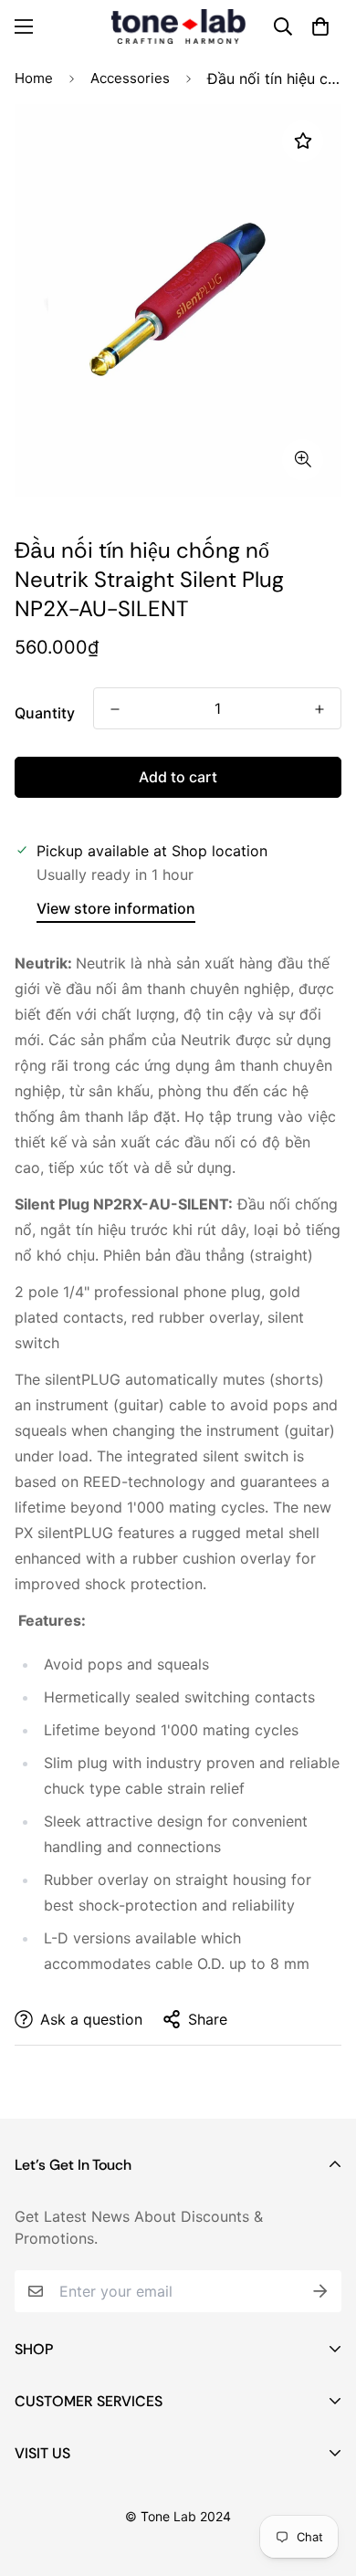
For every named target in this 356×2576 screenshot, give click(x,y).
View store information (116, 908)
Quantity (45, 713)
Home (34, 78)
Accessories (130, 78)
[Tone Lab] (178, 26)
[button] (320, 26)
